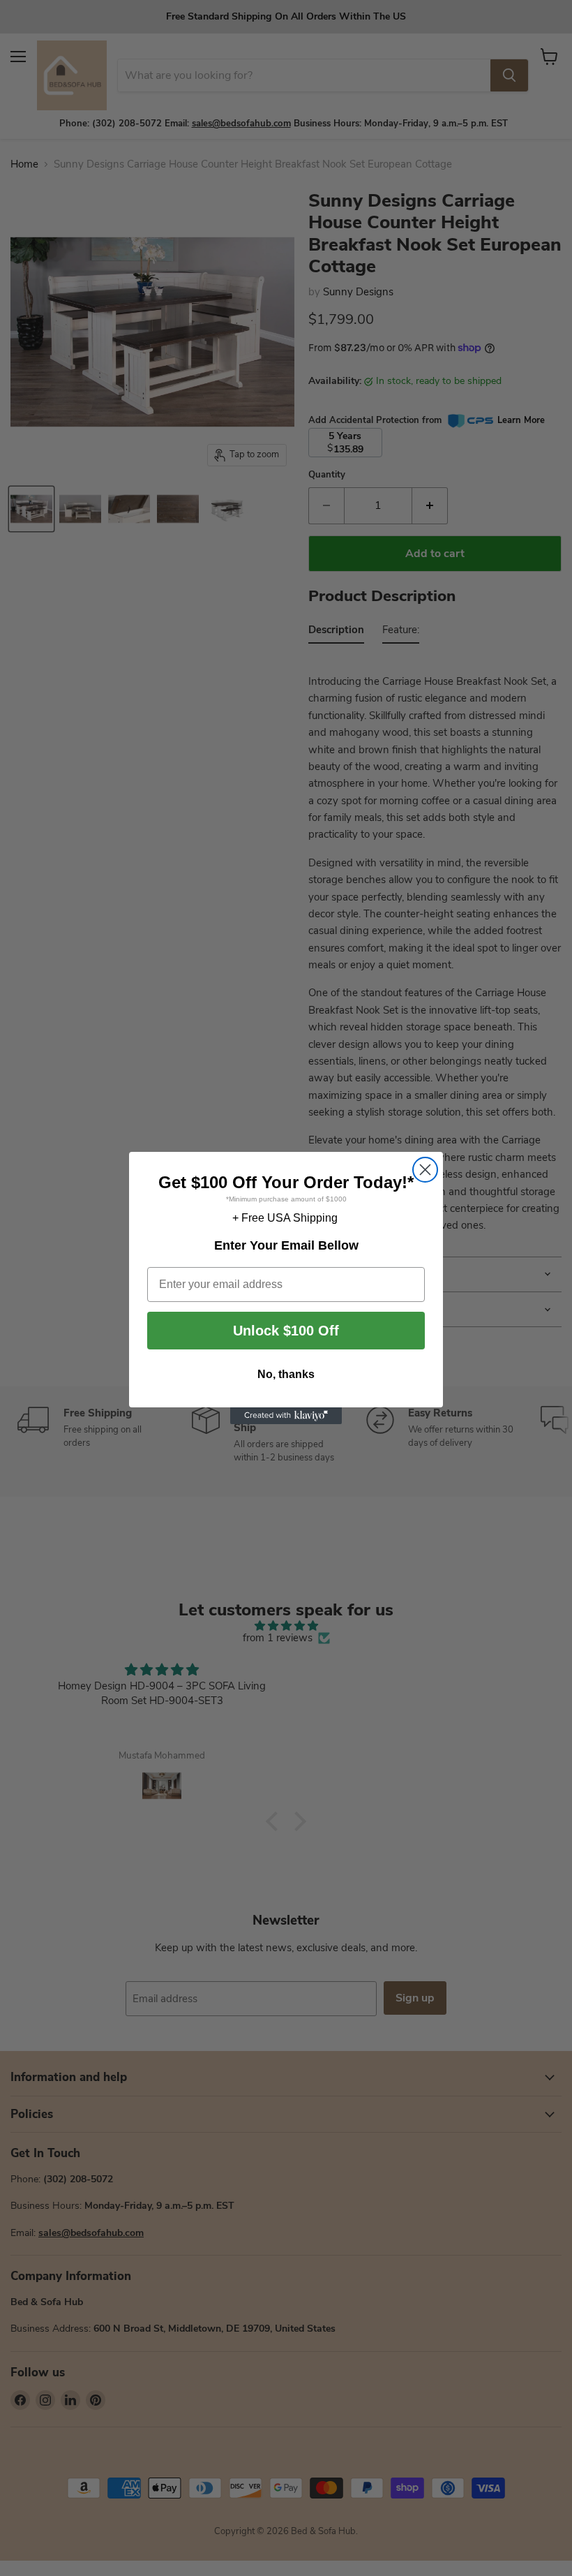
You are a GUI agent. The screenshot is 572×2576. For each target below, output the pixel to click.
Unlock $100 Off (286, 1331)
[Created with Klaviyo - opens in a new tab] (286, 1416)
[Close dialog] (425, 1170)
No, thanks (286, 1374)
